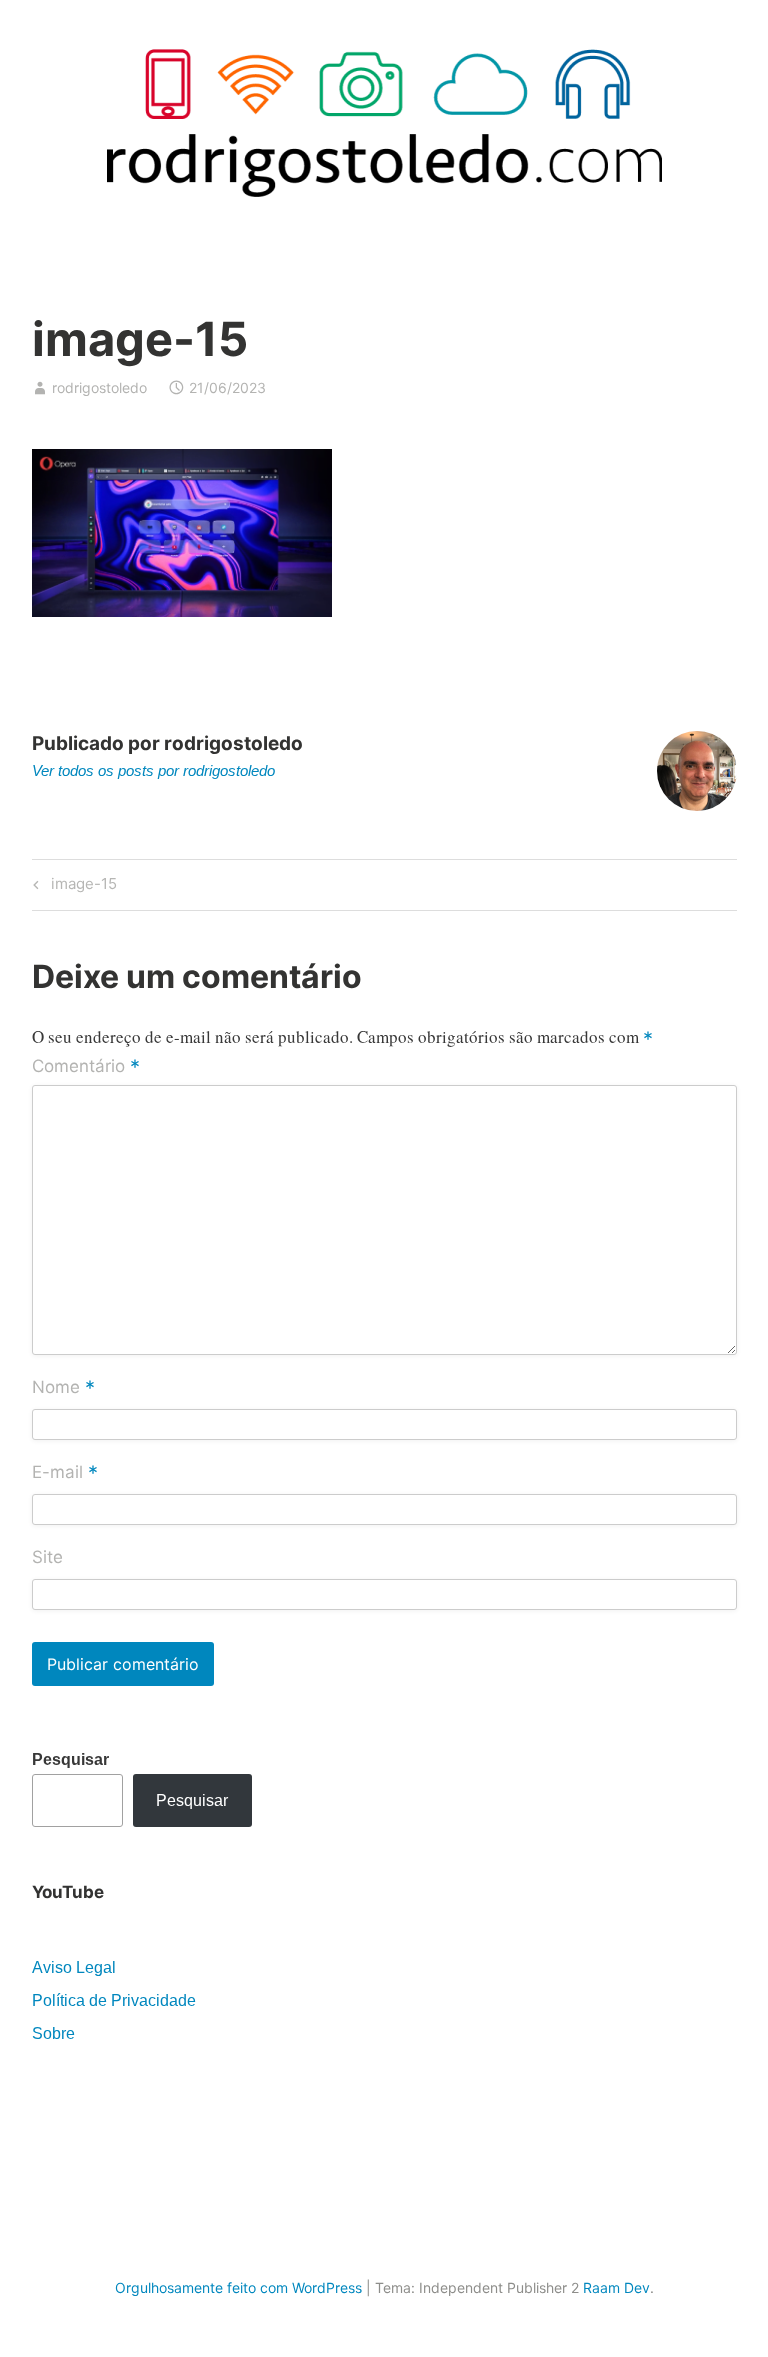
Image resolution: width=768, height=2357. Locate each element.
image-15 (81, 887)
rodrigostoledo (99, 387)
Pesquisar (70, 1759)
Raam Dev (616, 2287)
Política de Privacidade (114, 2000)
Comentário (86, 1067)
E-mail (65, 1473)
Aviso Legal (74, 1967)
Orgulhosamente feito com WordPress (238, 2287)
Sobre (53, 2033)
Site (47, 1557)
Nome (63, 1388)
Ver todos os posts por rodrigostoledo (153, 770)
